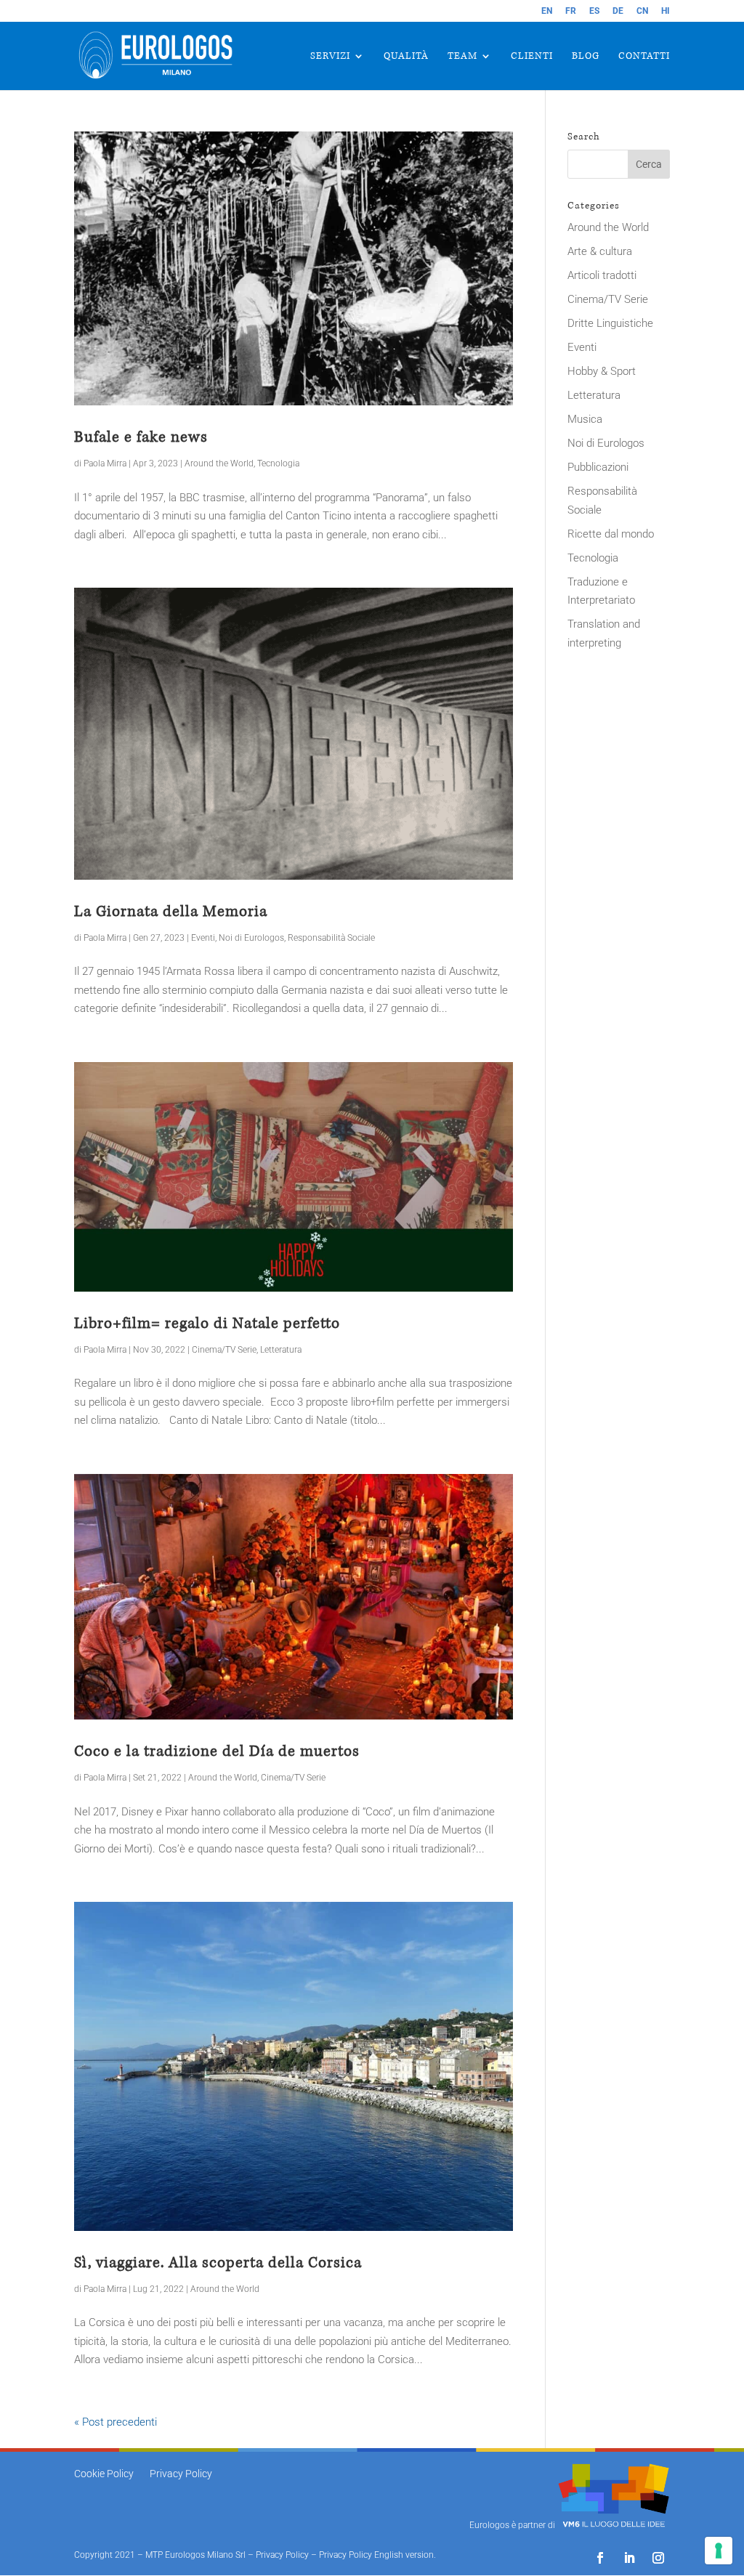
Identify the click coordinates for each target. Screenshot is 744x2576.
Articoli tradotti (602, 275)
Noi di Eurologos (251, 938)
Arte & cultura (600, 251)
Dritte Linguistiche (610, 323)
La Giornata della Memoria (171, 911)
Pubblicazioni (598, 467)
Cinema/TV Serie (224, 1350)
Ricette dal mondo (611, 534)
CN (642, 11)
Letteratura (281, 1350)
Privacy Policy (181, 2474)
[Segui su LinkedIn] (629, 2558)
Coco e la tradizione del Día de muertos (217, 1751)
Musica (585, 419)
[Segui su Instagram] (658, 2558)
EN (547, 11)
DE (618, 11)
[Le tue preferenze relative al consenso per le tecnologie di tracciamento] (719, 2551)
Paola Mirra (105, 463)
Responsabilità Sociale (331, 938)
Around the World (219, 463)
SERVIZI (330, 57)
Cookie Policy (104, 2474)
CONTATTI (644, 57)
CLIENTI (532, 57)
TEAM (462, 57)
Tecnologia (278, 463)
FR (571, 11)
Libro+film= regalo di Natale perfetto (207, 1323)
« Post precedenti (116, 2422)
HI (666, 11)
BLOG (586, 57)
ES (594, 11)
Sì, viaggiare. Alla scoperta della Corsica (218, 2263)
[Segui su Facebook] (600, 2558)
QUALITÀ (406, 57)
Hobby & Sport (602, 371)
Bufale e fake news (141, 437)
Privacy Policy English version (376, 2555)
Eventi (203, 938)
